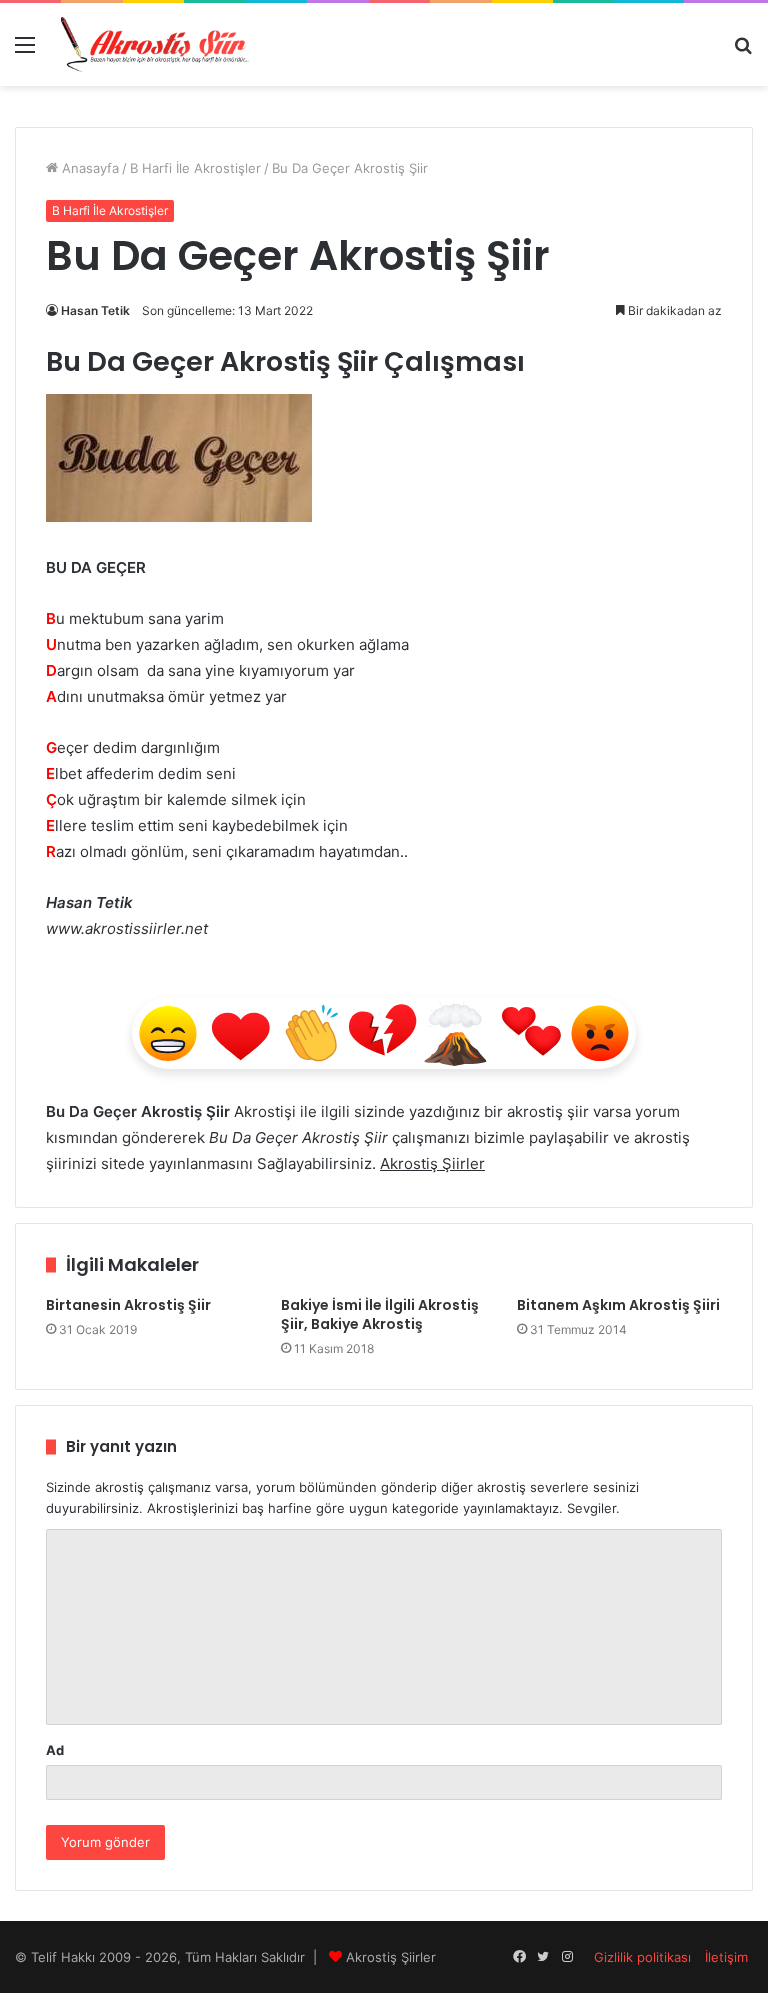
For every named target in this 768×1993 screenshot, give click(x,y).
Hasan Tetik (95, 310)
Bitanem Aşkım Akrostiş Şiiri (618, 1305)
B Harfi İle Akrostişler (195, 168)
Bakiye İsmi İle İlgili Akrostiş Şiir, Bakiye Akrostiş (380, 1314)
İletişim (726, 1957)
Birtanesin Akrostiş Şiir (128, 1305)
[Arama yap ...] (743, 51)
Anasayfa (88, 168)
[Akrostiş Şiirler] (156, 44)
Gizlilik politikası (642, 1957)
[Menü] (25, 51)
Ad (55, 1750)
